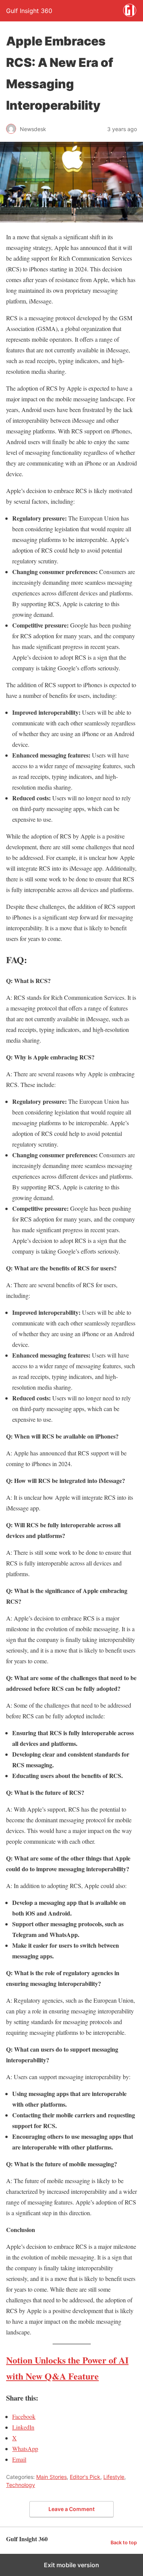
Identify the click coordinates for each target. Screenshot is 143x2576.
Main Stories (51, 2477)
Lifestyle (114, 2477)
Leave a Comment (71, 2509)
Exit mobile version (71, 2565)
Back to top (124, 2543)
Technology (21, 2485)
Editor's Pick (85, 2477)
